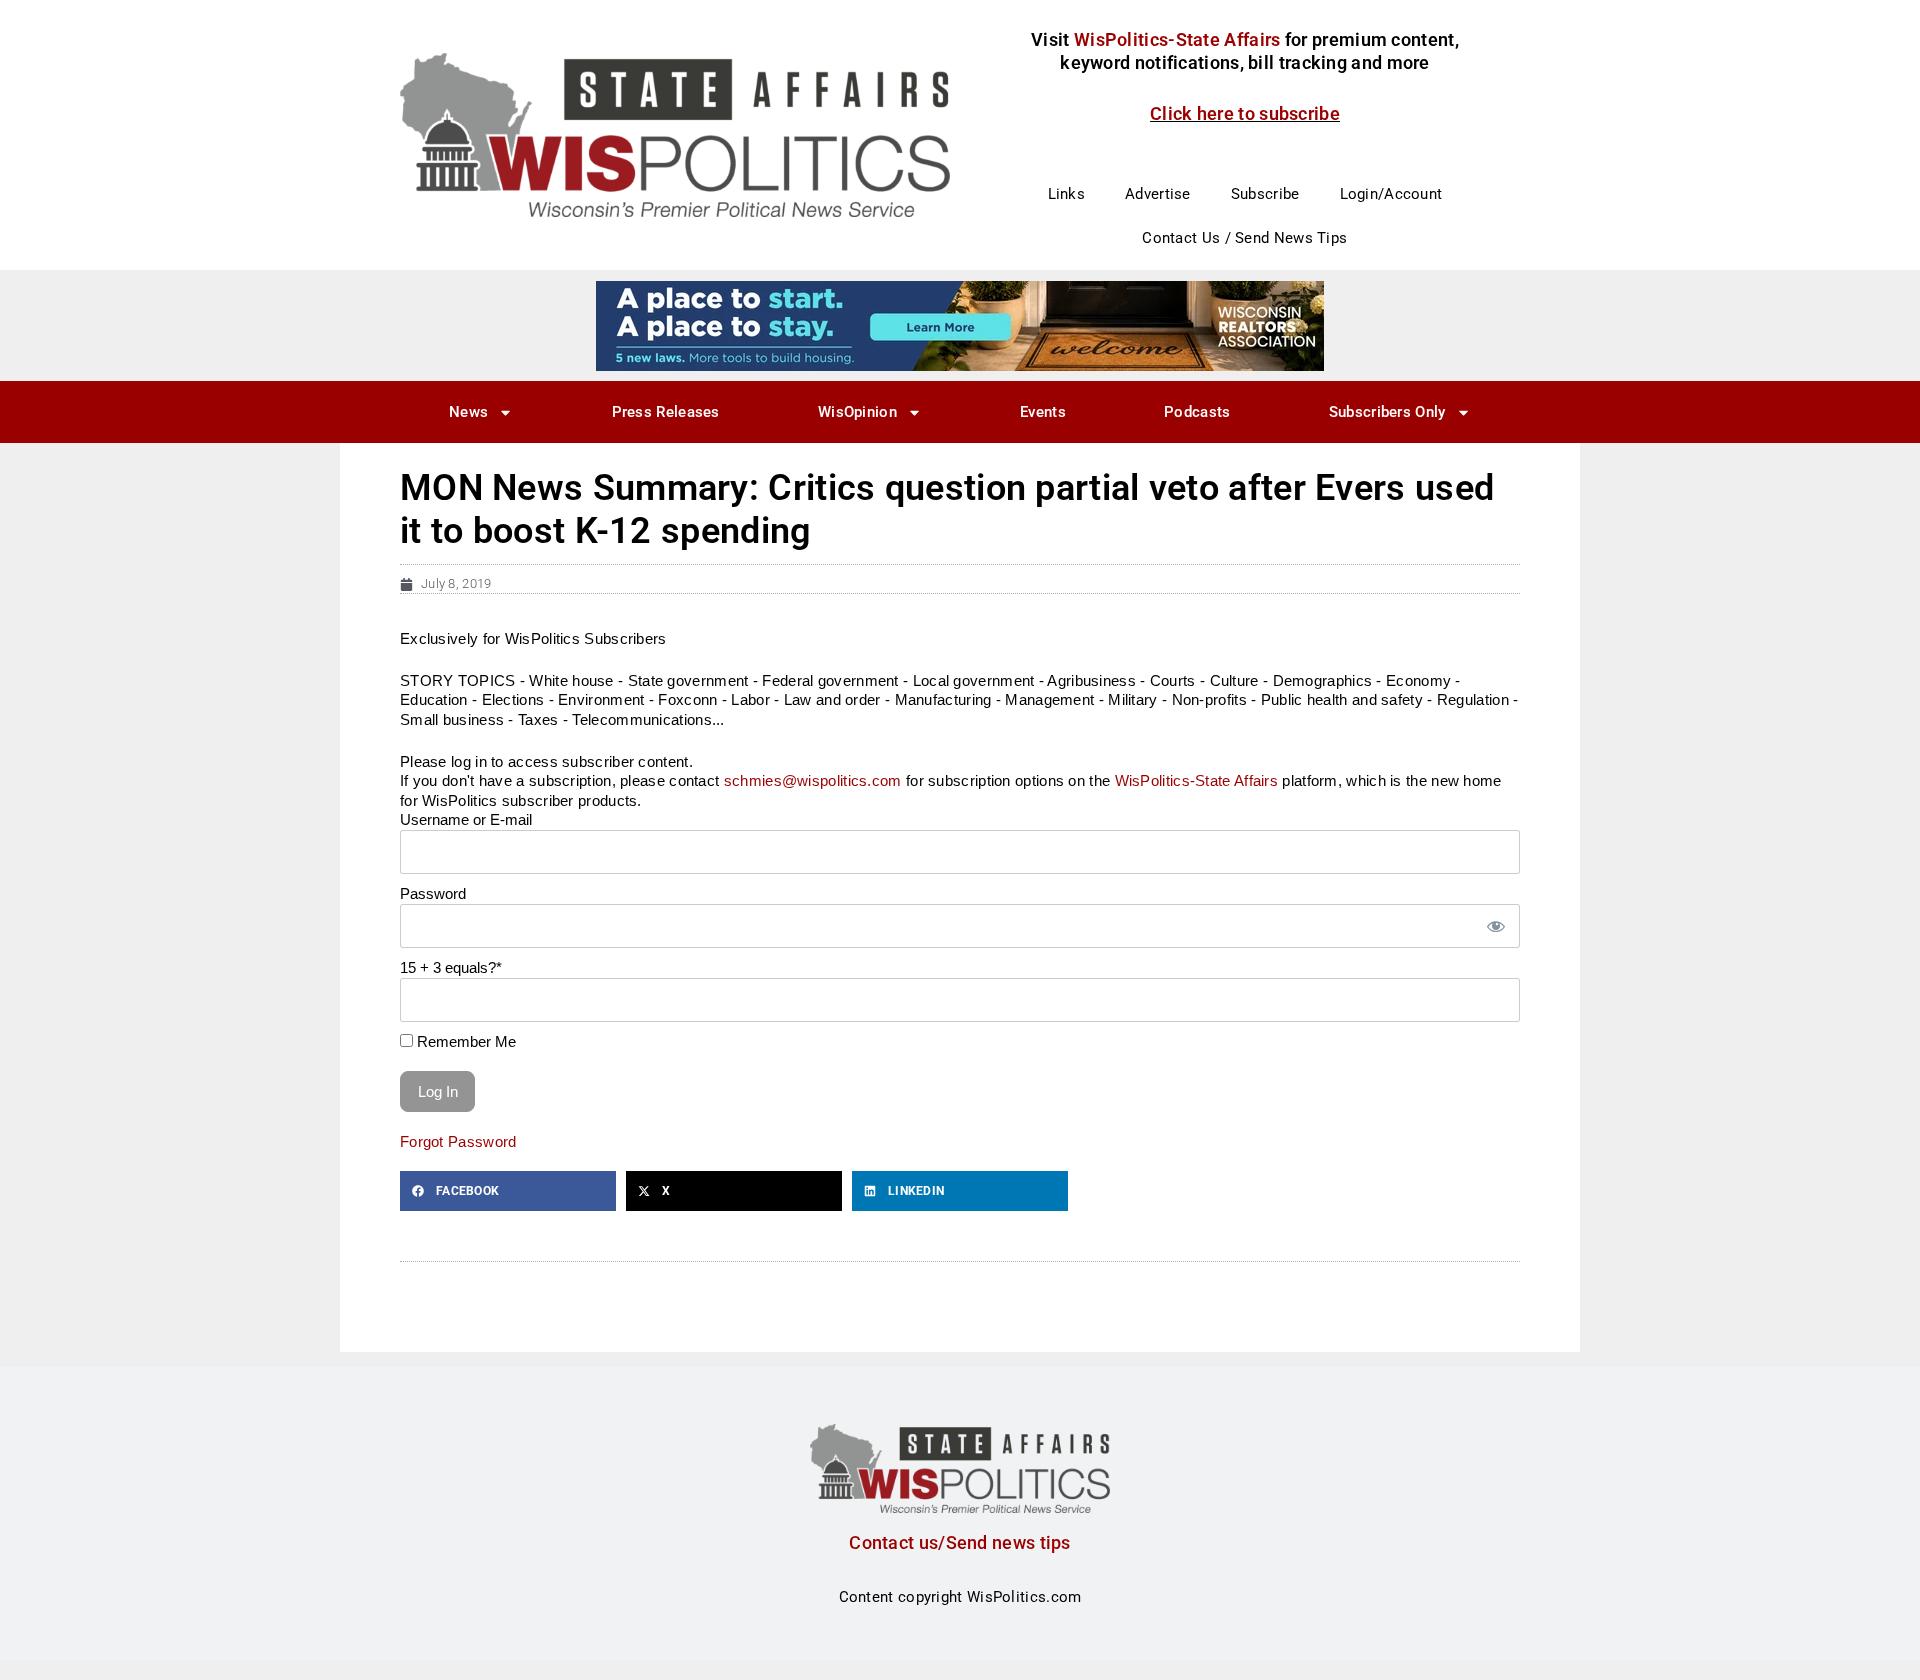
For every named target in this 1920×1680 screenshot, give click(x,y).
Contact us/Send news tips (960, 1542)
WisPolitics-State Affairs (1197, 780)
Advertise (1158, 194)
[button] (508, 1191)
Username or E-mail (466, 819)
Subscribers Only (1387, 412)
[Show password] (1495, 926)
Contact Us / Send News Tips (1244, 238)
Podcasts (1197, 412)
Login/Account (1391, 194)
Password (433, 893)
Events (1043, 412)
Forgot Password (458, 1141)
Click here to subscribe (1245, 113)
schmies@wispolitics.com (813, 780)
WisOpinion (857, 412)
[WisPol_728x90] (960, 325)
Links (1067, 194)
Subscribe (1265, 194)
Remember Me (464, 1041)
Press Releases (666, 412)
